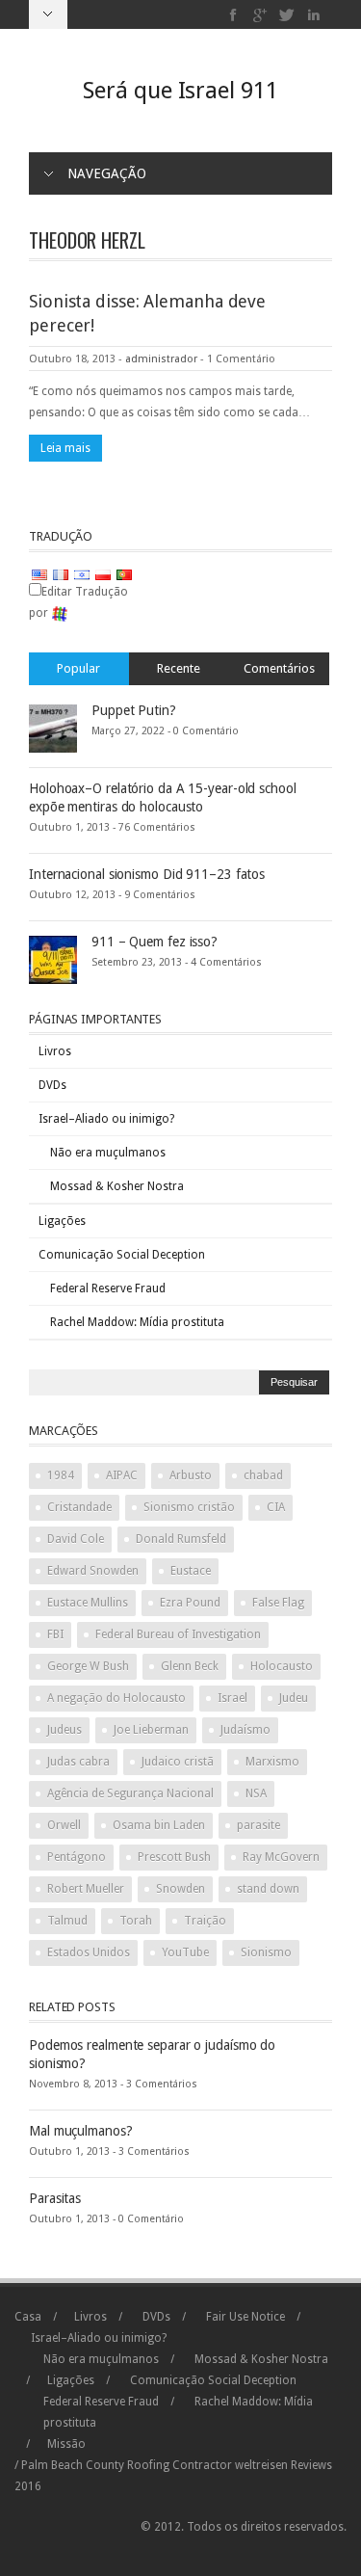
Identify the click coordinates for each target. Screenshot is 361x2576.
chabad (263, 1475)
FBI (55, 1634)
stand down (268, 1889)
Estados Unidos (89, 1952)
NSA (256, 1793)
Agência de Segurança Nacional (130, 1793)
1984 (61, 1475)
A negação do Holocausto (116, 1698)
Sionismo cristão (189, 1507)
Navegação (107, 173)
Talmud (67, 1921)
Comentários (279, 668)
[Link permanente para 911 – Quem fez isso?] (53, 959)
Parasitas (55, 2198)
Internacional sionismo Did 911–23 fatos (147, 874)
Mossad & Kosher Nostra (117, 1186)
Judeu (294, 1698)
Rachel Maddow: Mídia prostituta (137, 1322)
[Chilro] (287, 15)
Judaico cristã (178, 1762)
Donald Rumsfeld (181, 1539)
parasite (258, 1825)
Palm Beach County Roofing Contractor (127, 2465)
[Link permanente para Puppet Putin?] (53, 728)
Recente (179, 668)
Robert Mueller (86, 1889)
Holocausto (282, 1666)
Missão (66, 2444)
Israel (232, 1698)
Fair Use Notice (245, 2317)
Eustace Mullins (88, 1603)
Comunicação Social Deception (122, 1255)
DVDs (52, 1085)
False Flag (278, 1603)
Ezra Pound (190, 1603)
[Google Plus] (260, 15)
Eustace (191, 1571)
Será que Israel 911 (180, 91)
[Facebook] (233, 15)
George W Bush (88, 1666)
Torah (136, 1921)
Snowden (180, 1889)
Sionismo (266, 1952)
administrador (161, 359)
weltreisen (261, 2465)
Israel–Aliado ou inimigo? (106, 1119)
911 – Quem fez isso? (155, 942)
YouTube (185, 1952)
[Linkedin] (313, 15)
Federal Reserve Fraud (108, 1288)
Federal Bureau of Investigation (178, 1634)
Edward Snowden (93, 1571)
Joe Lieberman (151, 1730)
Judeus (64, 1730)
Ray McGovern (281, 1857)
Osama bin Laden (159, 1825)
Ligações (62, 1221)
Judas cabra (78, 1762)
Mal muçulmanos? (81, 2131)
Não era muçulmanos (108, 1153)
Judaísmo (245, 1730)
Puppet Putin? (134, 710)
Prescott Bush (174, 1857)
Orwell (64, 1825)
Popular (78, 668)
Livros (55, 1051)
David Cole (76, 1539)
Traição (205, 1921)
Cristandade (79, 1507)
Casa (28, 2317)
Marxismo (272, 1762)
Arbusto (191, 1475)
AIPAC (122, 1475)
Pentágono (77, 1857)
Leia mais (65, 448)
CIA (276, 1507)
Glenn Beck (190, 1666)
